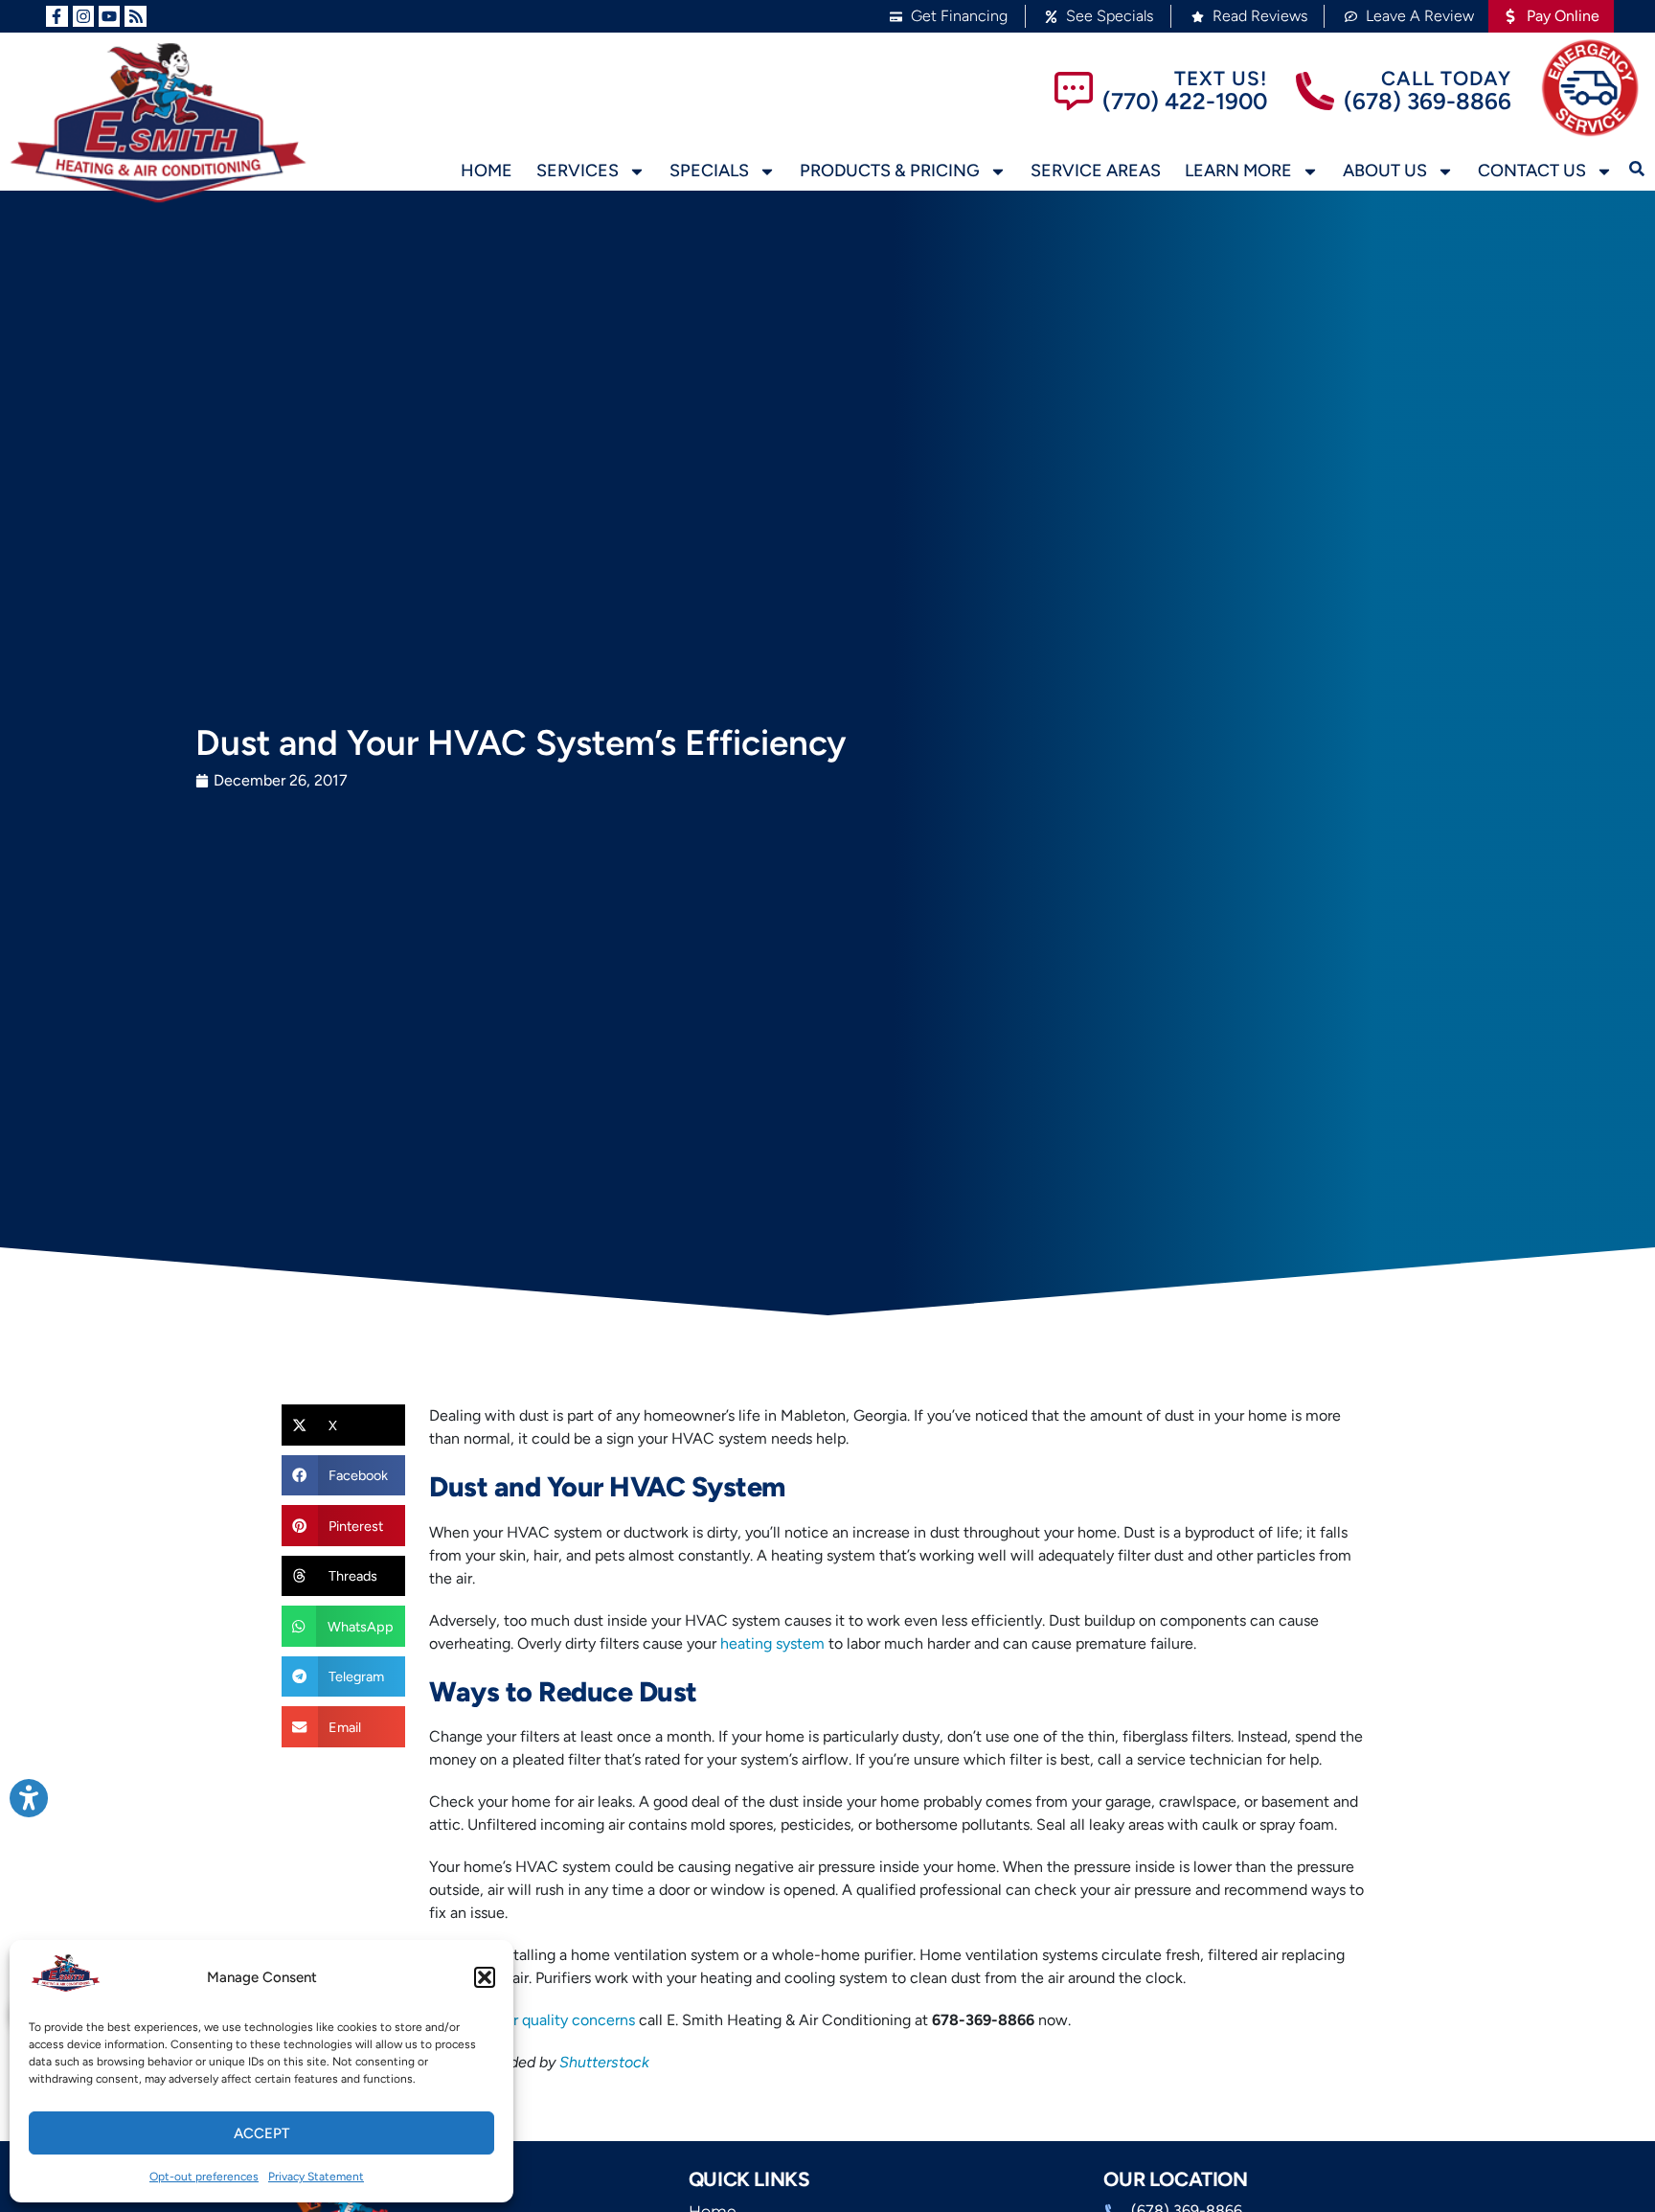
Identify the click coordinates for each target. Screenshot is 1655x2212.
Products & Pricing (890, 171)
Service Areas (1096, 171)
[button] (485, 1977)
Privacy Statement (316, 2177)
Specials (709, 171)
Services (578, 171)
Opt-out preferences (204, 2177)
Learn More (1238, 171)
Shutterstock (604, 2062)
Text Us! (1221, 78)
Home (487, 171)
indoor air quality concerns (545, 2020)
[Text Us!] (1074, 91)
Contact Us (1532, 171)
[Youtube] (109, 16)
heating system (772, 1643)
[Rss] (135, 16)
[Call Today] (1315, 91)
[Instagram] (83, 16)
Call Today (1446, 78)
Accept (261, 2133)
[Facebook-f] (57, 16)
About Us (1385, 171)
